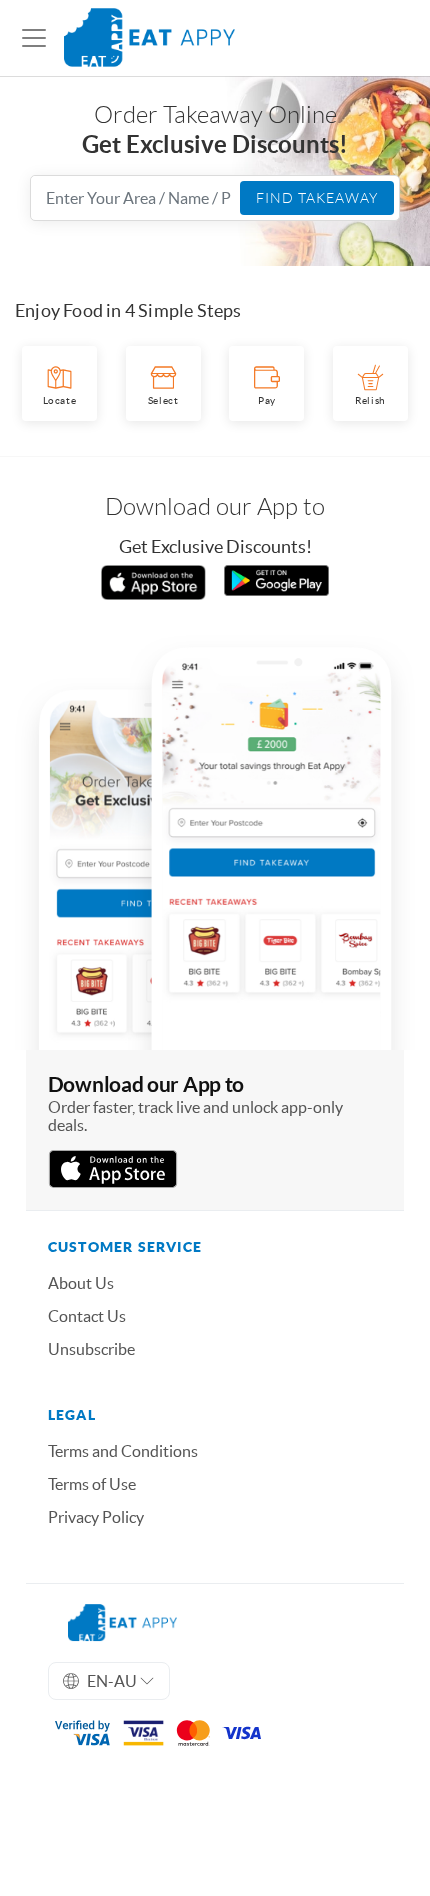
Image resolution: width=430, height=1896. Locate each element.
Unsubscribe (91, 1349)
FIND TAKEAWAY (317, 198)
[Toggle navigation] (34, 38)
